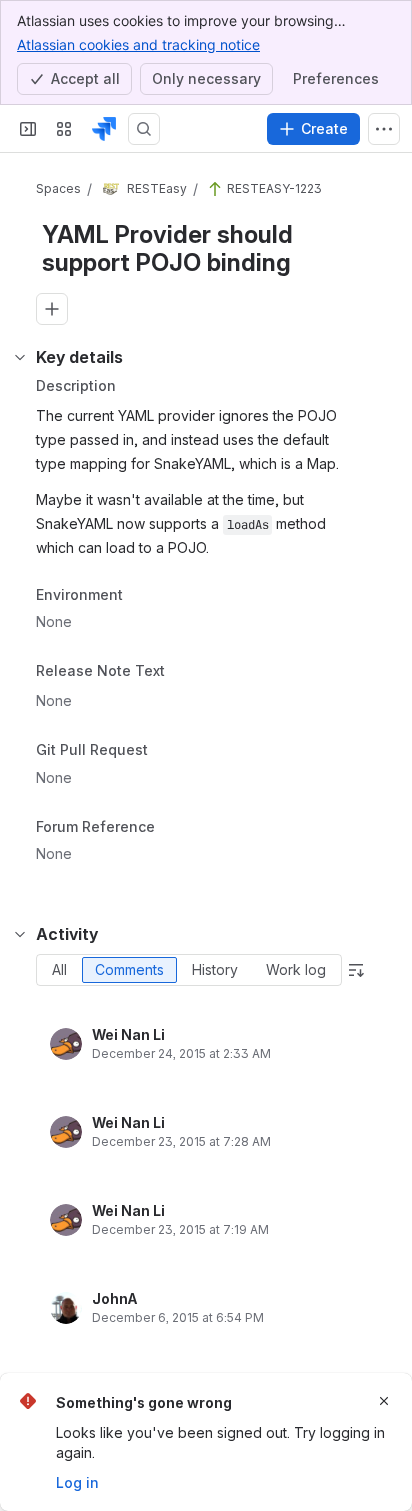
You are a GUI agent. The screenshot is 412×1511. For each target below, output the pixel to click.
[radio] (59, 970)
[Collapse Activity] (20, 934)
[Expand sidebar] (28, 129)
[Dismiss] (384, 1401)
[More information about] (177, 673)
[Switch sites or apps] (64, 129)
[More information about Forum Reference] (175, 828)
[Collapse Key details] (20, 357)
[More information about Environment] (143, 596)
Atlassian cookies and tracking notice (138, 44)
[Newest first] (356, 970)
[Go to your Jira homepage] (104, 129)
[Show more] (384, 129)
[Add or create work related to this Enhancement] (52, 309)
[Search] (144, 129)
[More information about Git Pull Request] (168, 751)
